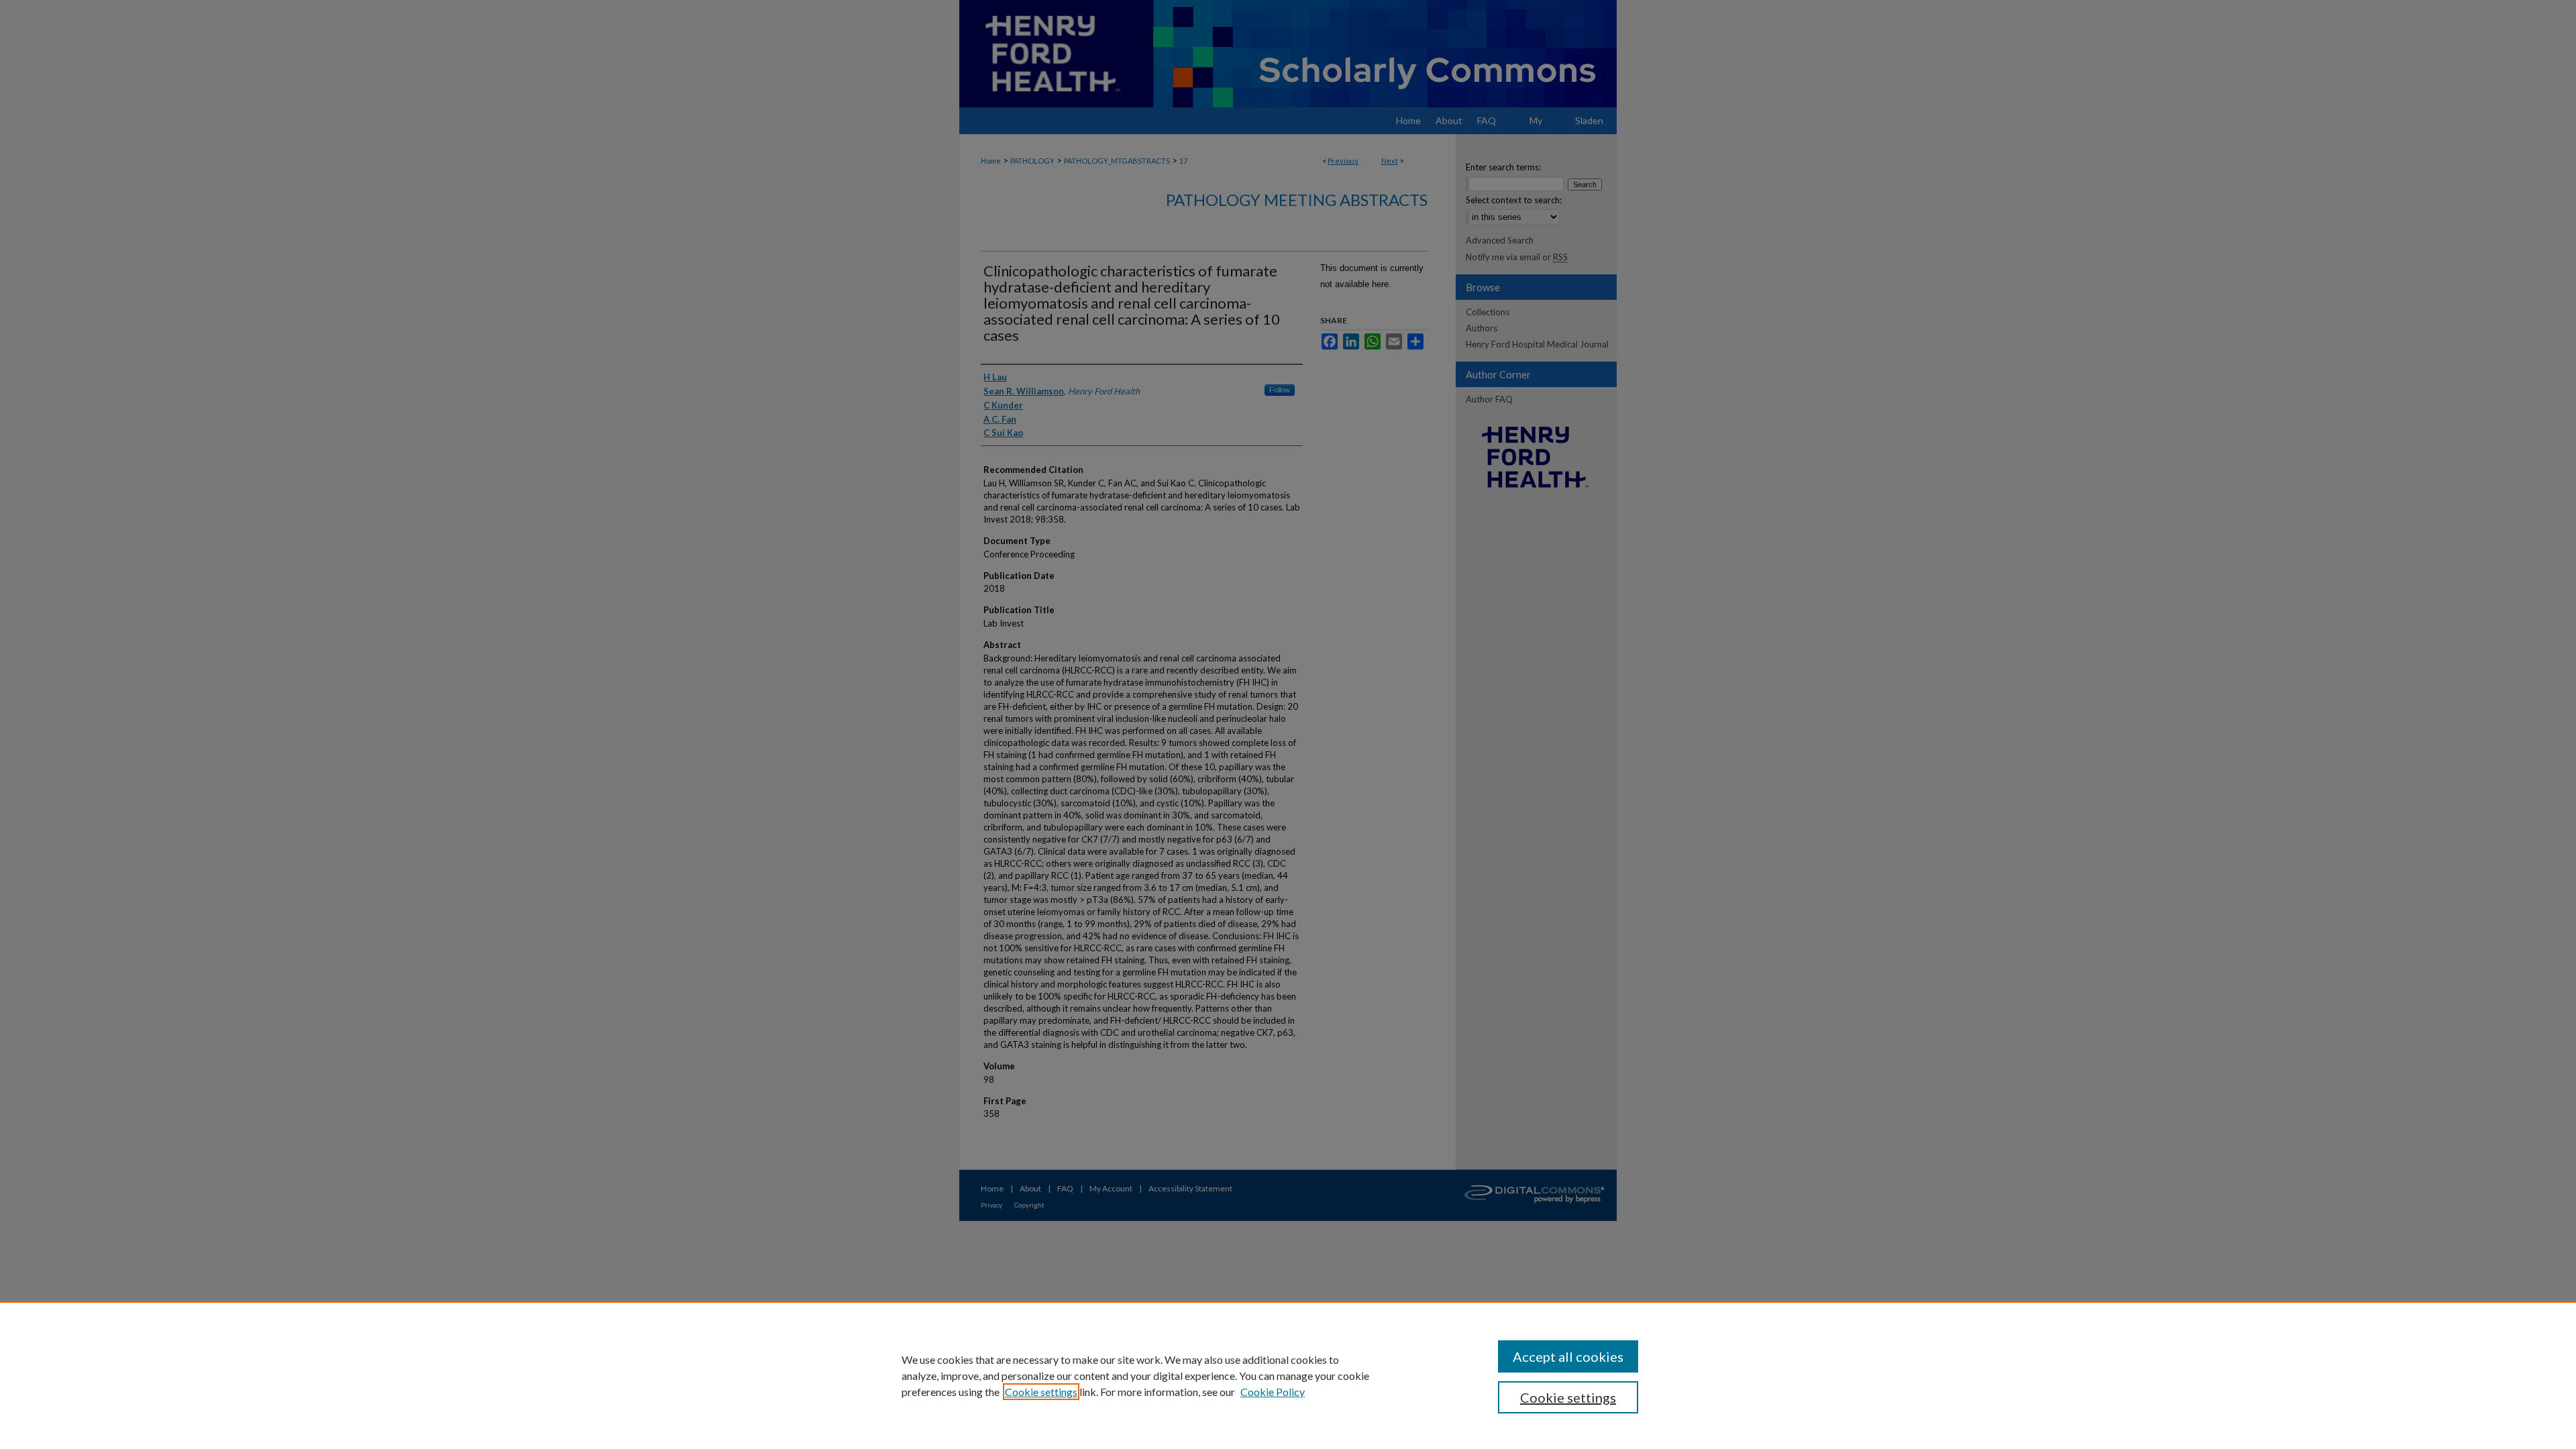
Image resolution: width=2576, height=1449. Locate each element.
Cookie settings (1041, 1392)
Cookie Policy (1273, 1392)
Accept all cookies (1568, 1356)
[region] (1288, 1375)
